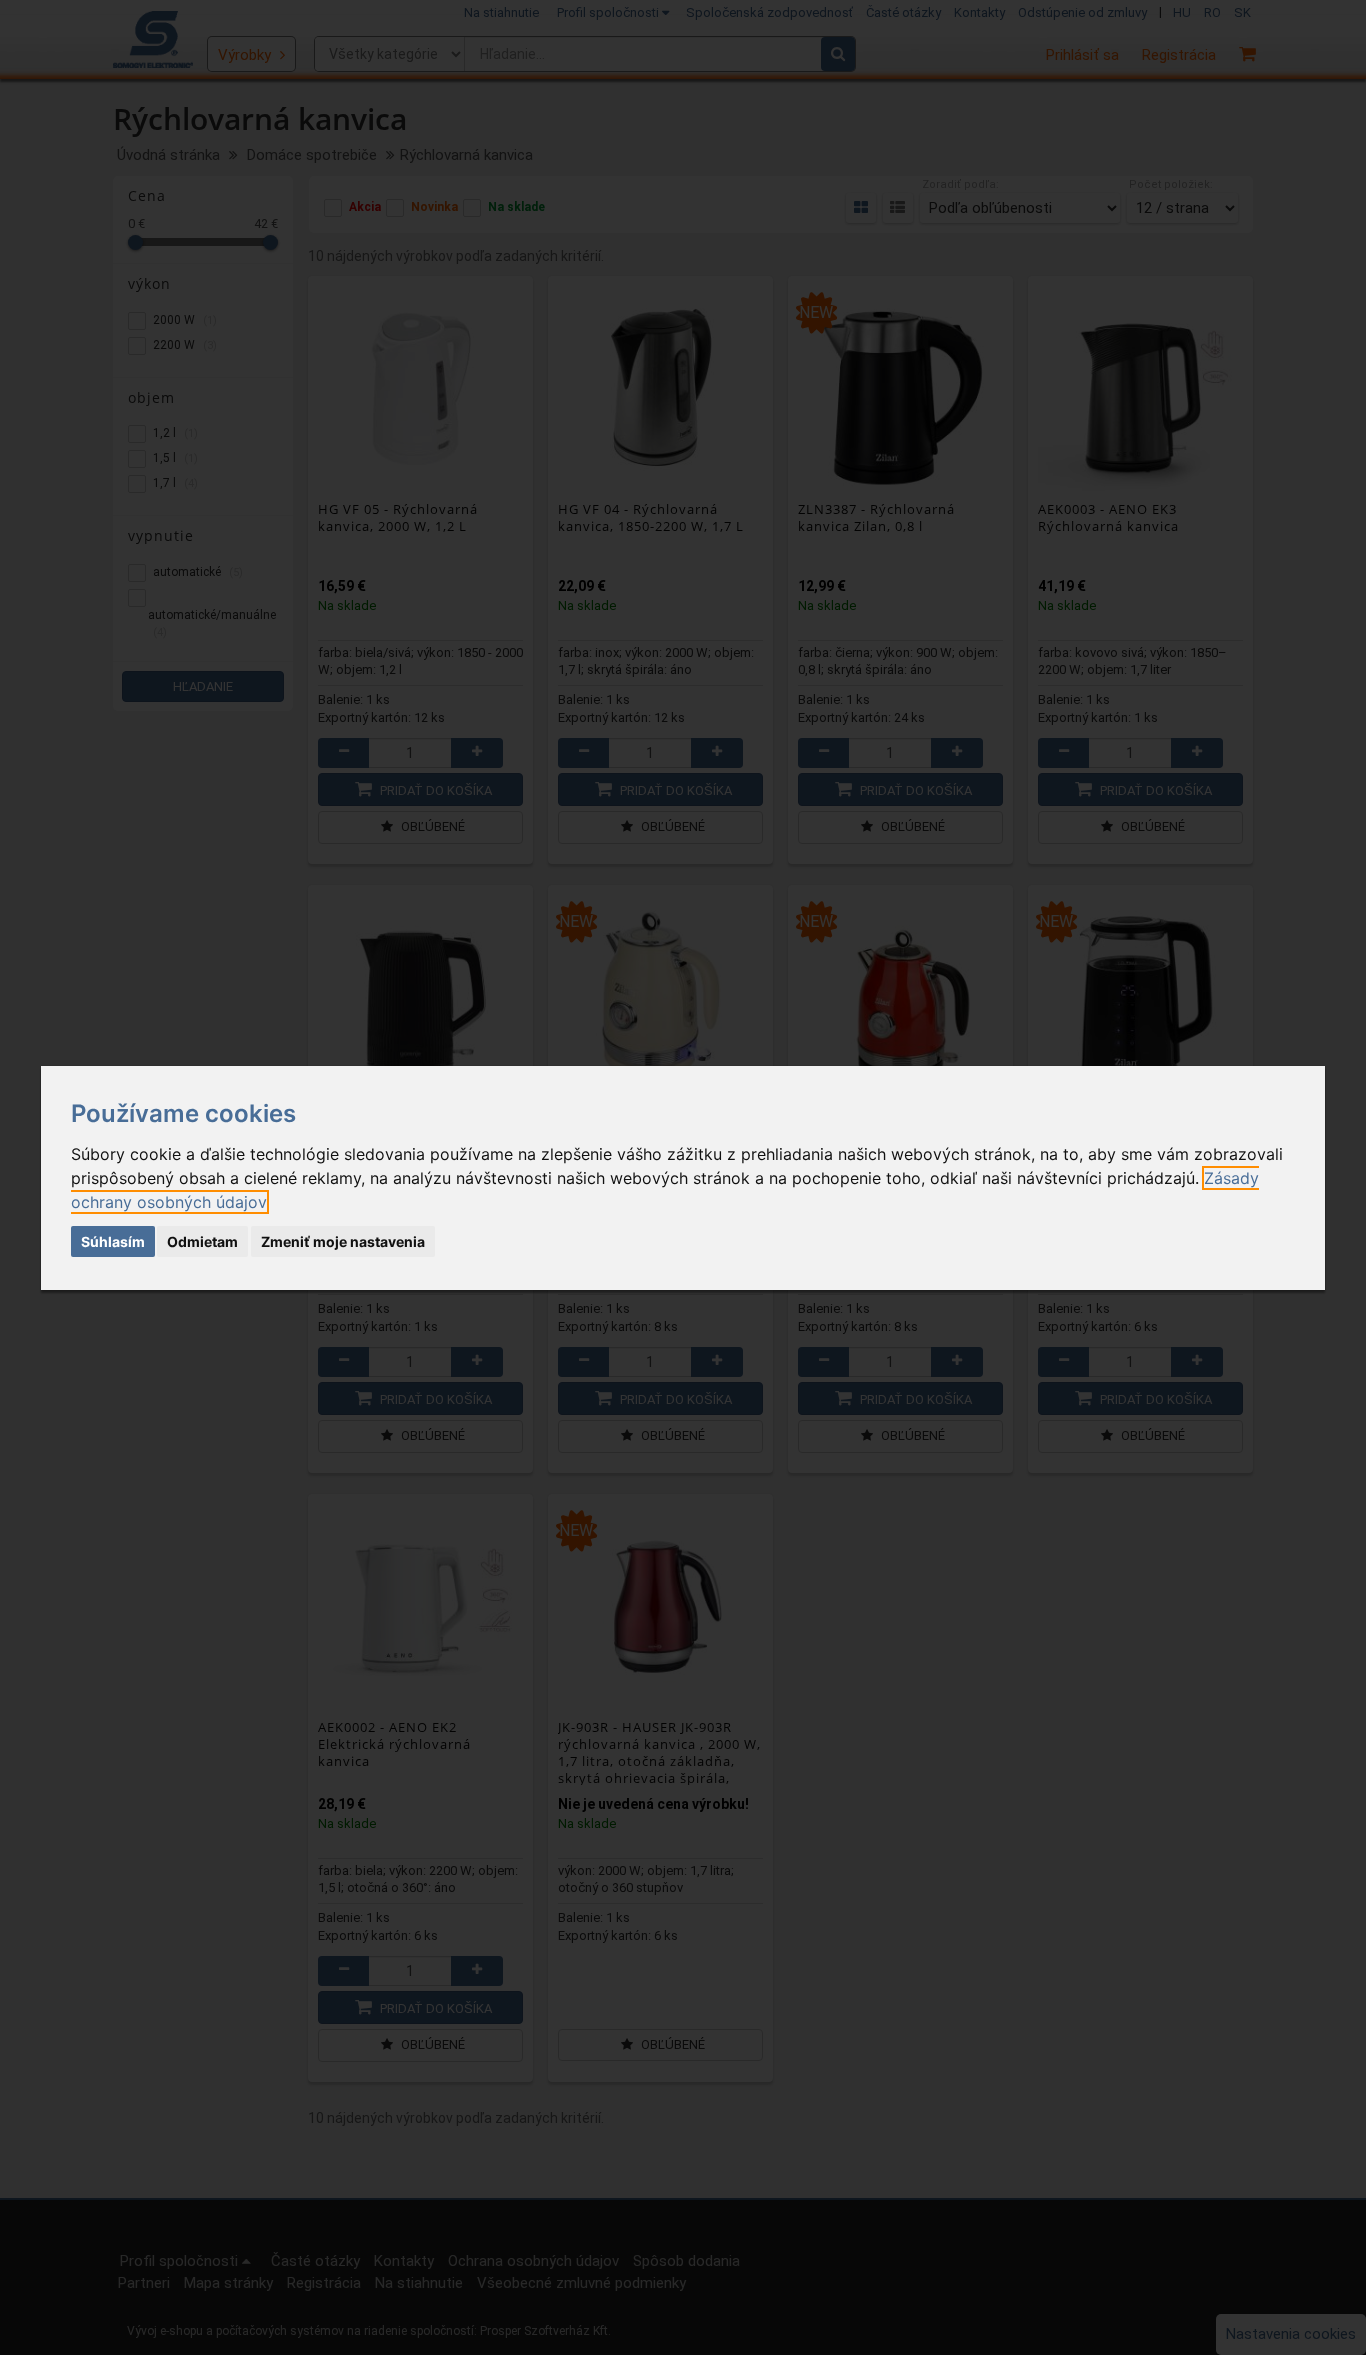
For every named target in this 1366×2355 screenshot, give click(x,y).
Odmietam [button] (202, 1241)
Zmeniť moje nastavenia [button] (343, 1241)
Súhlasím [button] (113, 1241)
